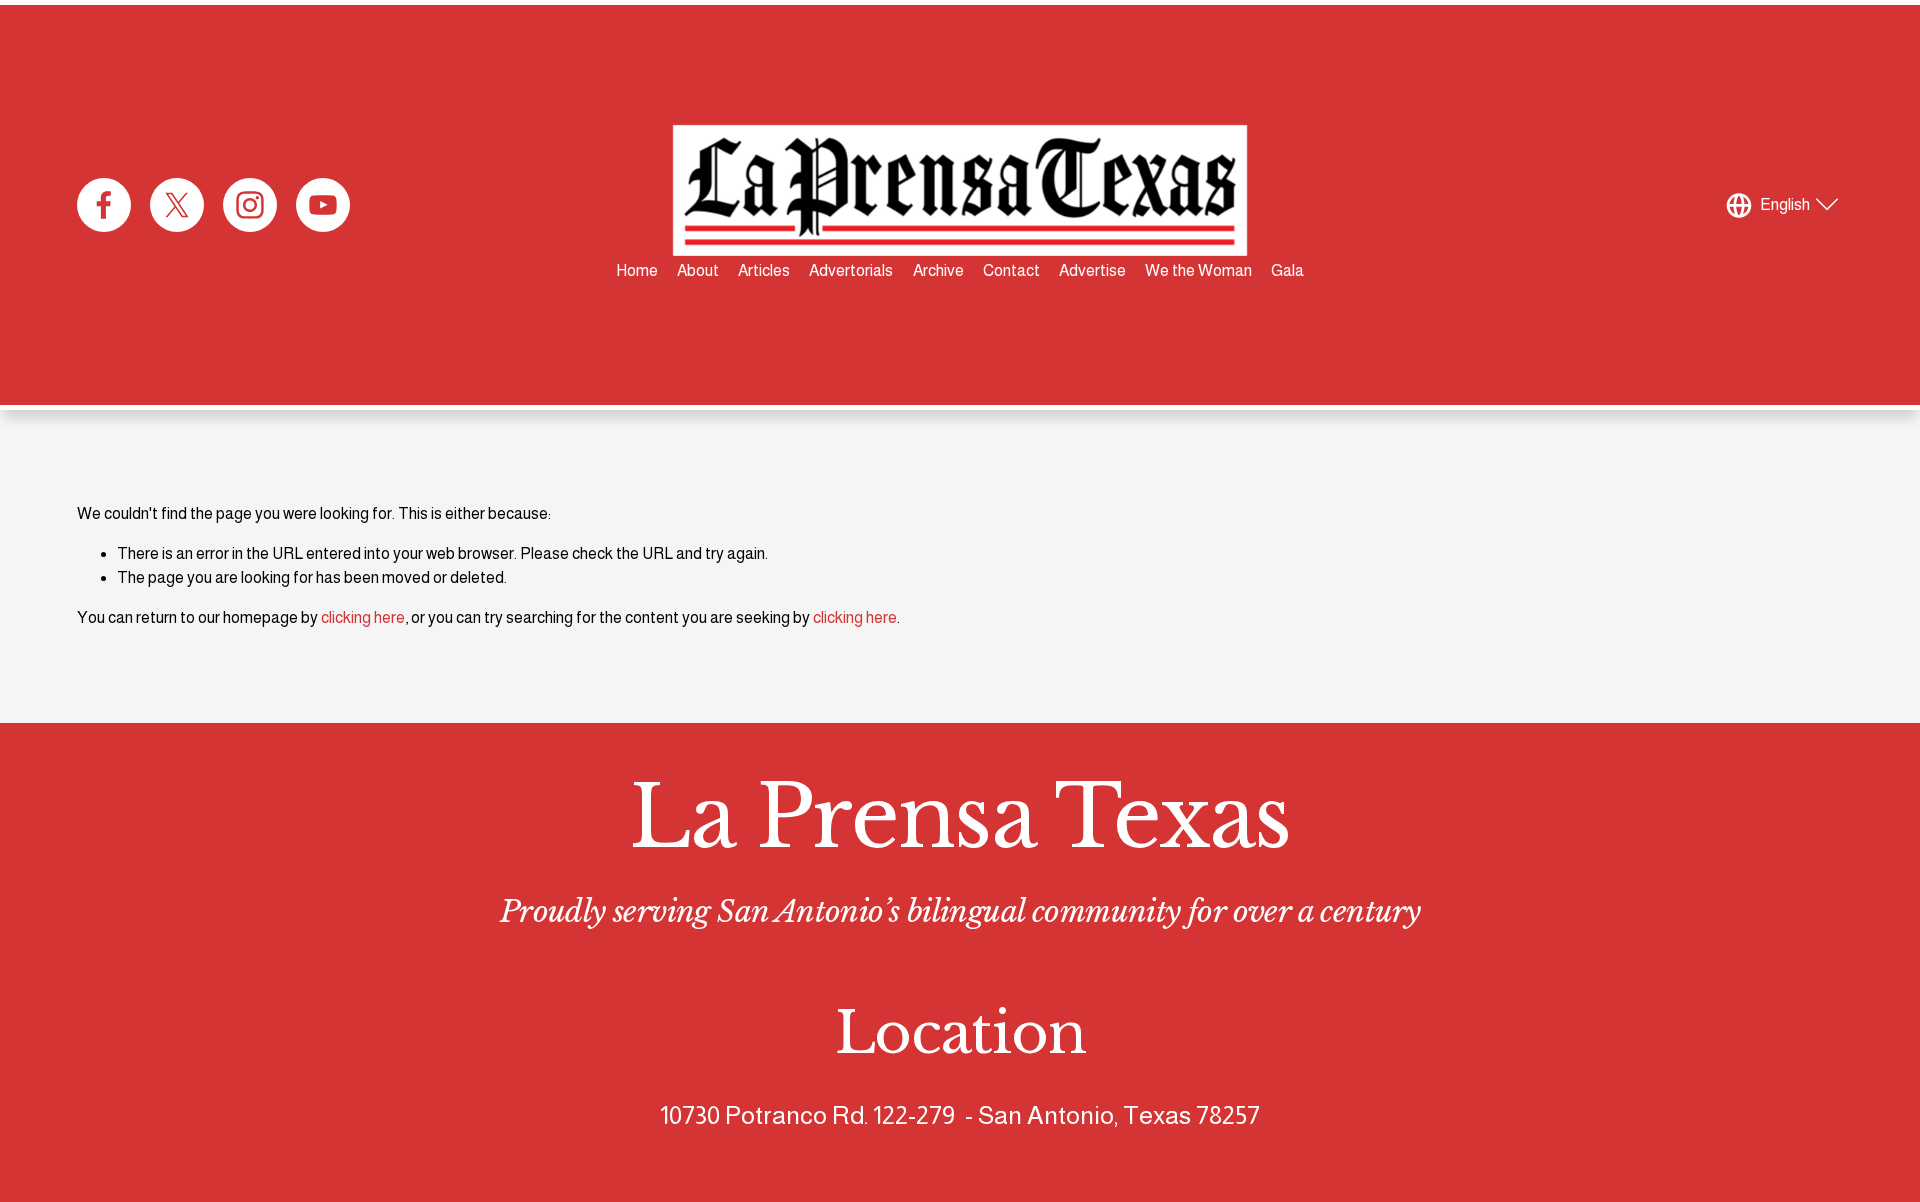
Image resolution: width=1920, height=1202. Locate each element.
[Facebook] (104, 205)
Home (637, 270)
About (698, 270)
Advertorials (851, 270)
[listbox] (1785, 204)
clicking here (363, 617)
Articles (764, 270)
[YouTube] (323, 205)
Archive (938, 270)
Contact (1011, 270)
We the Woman (1198, 270)
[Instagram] (250, 205)
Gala (1287, 270)
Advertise (1092, 270)
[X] (177, 205)
